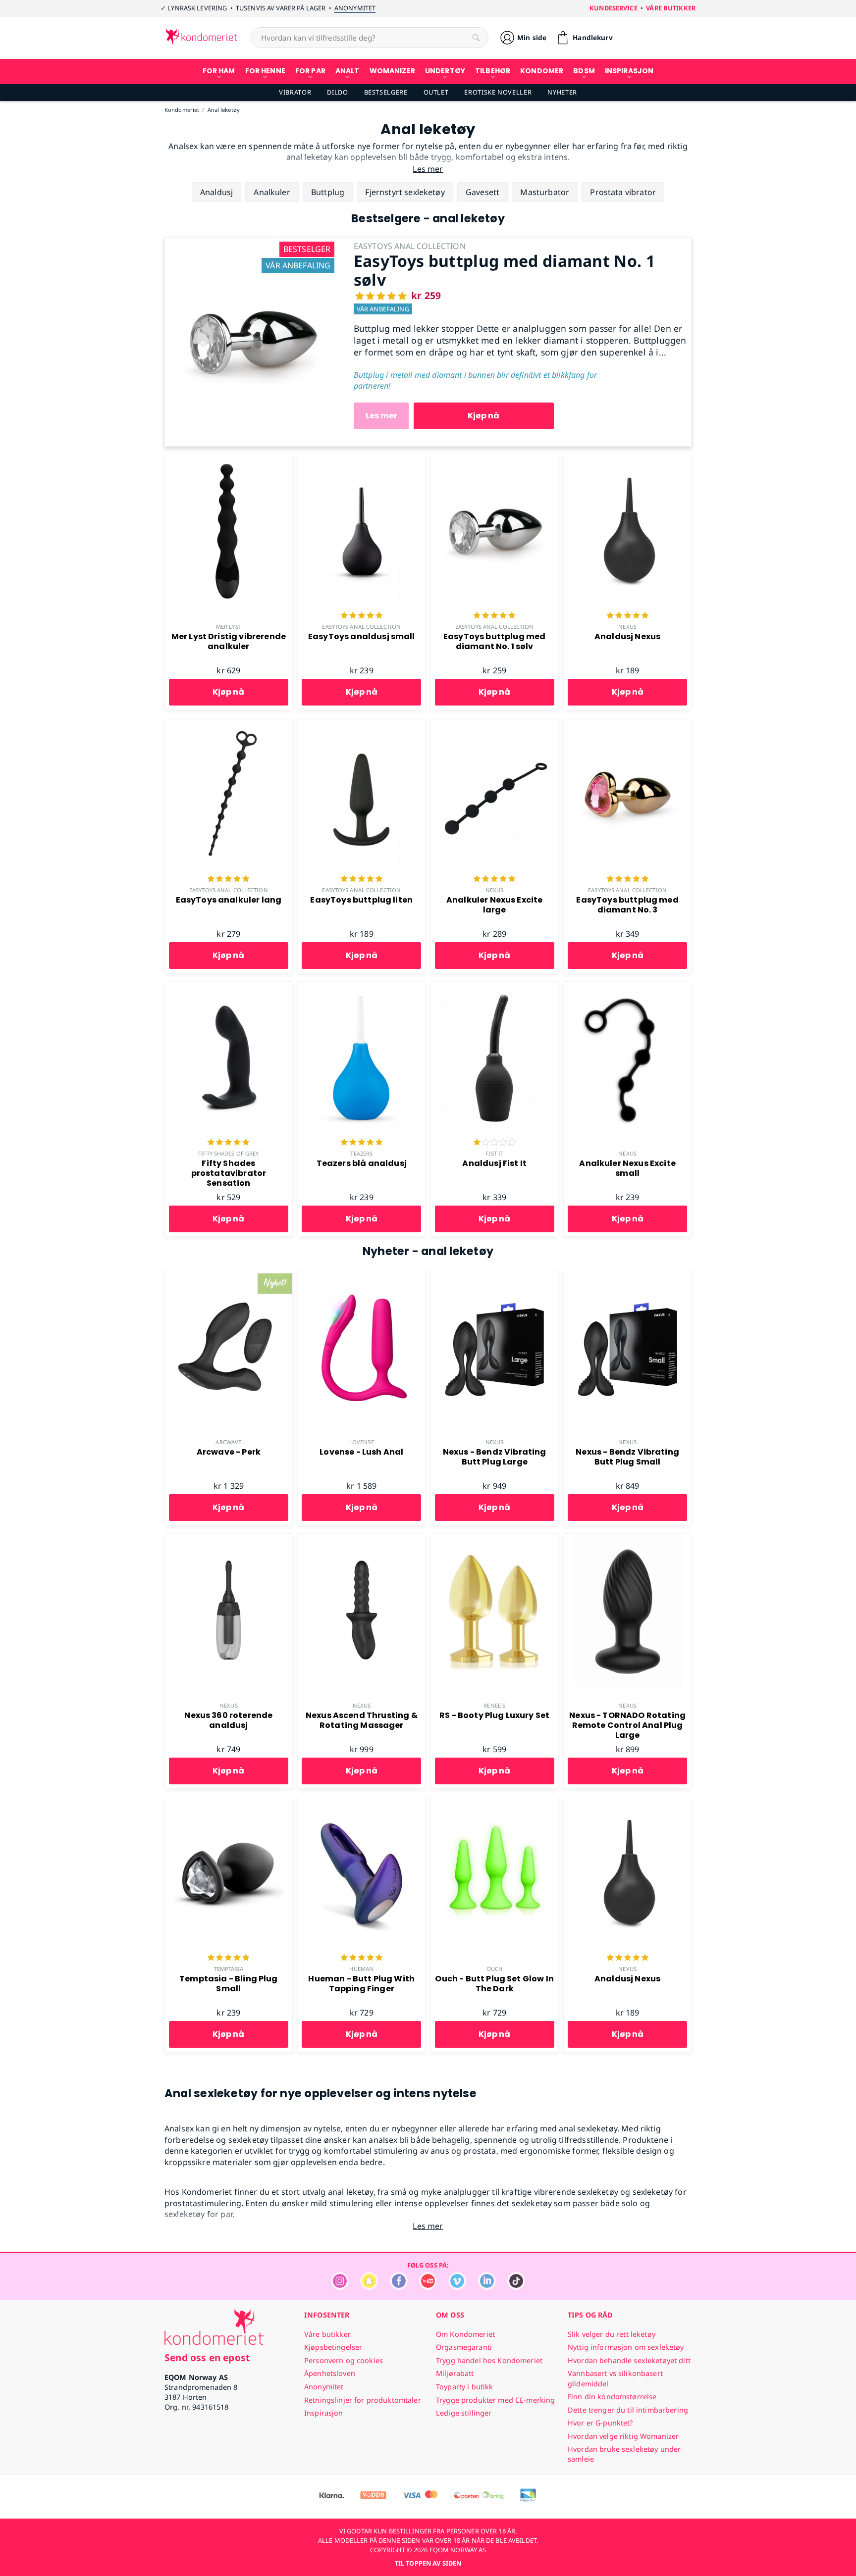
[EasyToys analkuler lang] (229, 724)
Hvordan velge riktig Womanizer (623, 2436)
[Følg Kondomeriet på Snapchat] (369, 2287)
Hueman (361, 1969)
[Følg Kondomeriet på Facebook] (399, 2287)
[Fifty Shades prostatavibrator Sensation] (229, 987)
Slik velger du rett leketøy (612, 2334)
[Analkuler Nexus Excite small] (627, 987)
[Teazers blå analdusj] (361, 987)
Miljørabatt (455, 2373)
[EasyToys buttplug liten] (361, 724)
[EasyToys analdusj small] (361, 460)
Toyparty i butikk (464, 2387)
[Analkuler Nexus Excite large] (495, 724)
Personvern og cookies (344, 2360)
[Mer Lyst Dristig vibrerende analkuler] (229, 460)
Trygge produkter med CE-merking (495, 2400)
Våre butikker (671, 8)
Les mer (381, 416)
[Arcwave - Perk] (229, 1276)
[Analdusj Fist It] (495, 987)
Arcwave (228, 1442)
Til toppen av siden (428, 2563)
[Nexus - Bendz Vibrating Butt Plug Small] (627, 1276)
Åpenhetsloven (330, 2373)
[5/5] (362, 616)
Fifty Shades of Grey (228, 1153)
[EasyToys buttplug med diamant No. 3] (627, 724)
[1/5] (494, 1143)
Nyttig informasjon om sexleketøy (626, 2347)
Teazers (361, 1153)
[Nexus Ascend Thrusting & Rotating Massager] (361, 1539)
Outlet (436, 92)
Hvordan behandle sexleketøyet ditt (629, 2360)
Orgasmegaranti (464, 2347)
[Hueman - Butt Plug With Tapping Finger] (361, 1803)
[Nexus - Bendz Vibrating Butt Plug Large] (495, 1276)
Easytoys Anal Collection (361, 627)
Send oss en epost (207, 2357)
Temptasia (229, 1969)
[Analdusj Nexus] (627, 460)
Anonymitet (355, 8)
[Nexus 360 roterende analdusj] (229, 1539)
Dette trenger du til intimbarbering (628, 2410)
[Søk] (476, 38)
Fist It (494, 1153)
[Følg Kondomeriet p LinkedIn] (487, 2287)
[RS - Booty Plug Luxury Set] (495, 1539)
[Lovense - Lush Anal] (361, 1276)
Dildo (337, 92)
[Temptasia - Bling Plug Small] (229, 1803)
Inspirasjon (324, 2413)
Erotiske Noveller (498, 92)
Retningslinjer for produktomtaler (363, 2400)
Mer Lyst (229, 627)
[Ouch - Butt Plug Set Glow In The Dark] (495, 1803)
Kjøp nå (483, 416)
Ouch (494, 1969)
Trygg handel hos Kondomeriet (489, 2360)
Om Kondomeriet (465, 2334)
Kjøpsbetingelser (333, 2347)
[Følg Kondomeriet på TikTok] (516, 2287)
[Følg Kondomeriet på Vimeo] (457, 2287)
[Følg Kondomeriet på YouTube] (428, 2287)
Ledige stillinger (464, 2413)
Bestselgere (386, 92)
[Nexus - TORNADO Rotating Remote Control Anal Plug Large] (627, 1539)
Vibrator (295, 92)
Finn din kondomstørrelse (612, 2397)
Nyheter (562, 92)
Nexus (627, 627)
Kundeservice (614, 8)
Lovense (362, 1442)
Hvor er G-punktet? (600, 2423)
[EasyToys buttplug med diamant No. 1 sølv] (252, 243)
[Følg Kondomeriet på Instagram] (340, 2287)
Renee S (494, 1705)
